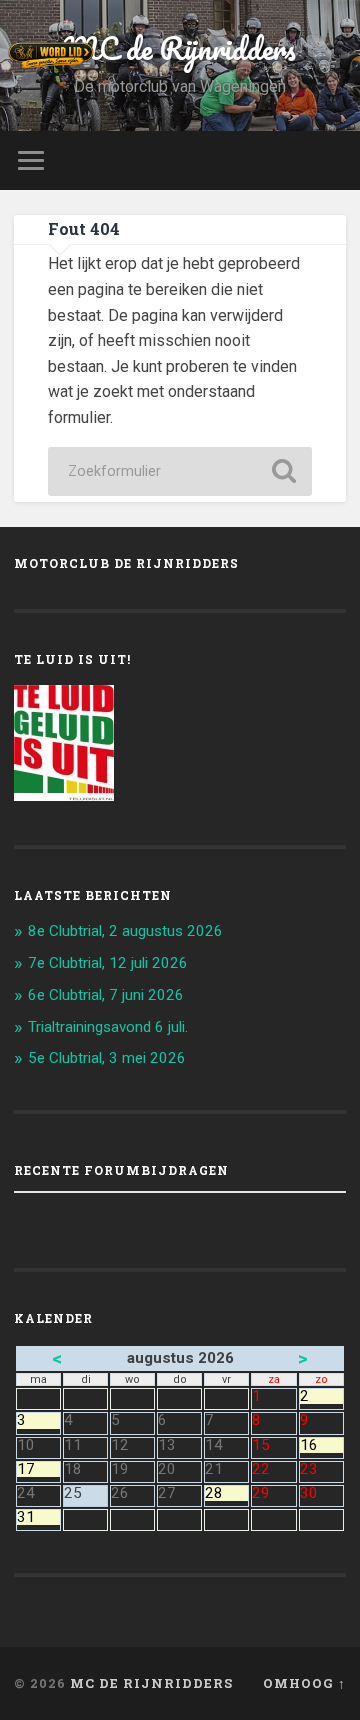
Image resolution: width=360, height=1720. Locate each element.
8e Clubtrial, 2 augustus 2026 (125, 931)
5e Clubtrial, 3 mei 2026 (107, 1058)
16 (321, 1445)
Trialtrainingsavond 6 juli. (108, 1027)
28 (226, 1493)
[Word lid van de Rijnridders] (60, 55)
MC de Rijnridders (180, 48)
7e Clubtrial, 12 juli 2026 (108, 963)
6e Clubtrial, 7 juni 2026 (106, 995)
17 (38, 1469)
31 (38, 1517)
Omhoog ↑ (304, 1683)
